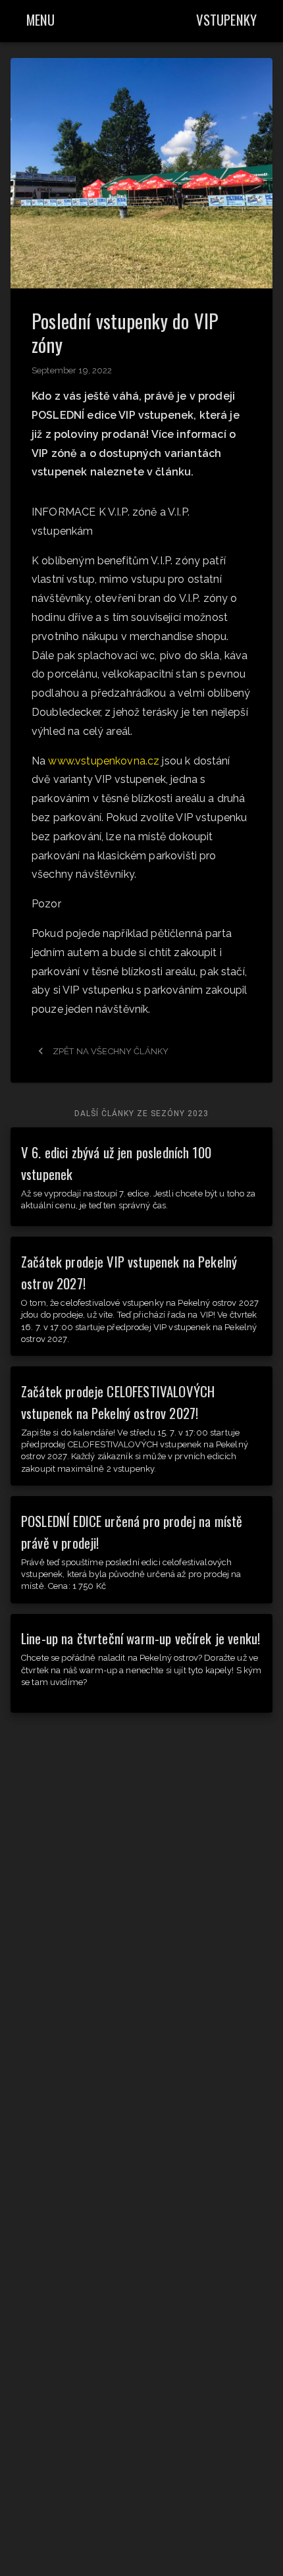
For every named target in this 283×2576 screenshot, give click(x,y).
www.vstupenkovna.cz (104, 761)
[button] (141, 173)
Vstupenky (226, 19)
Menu (41, 19)
